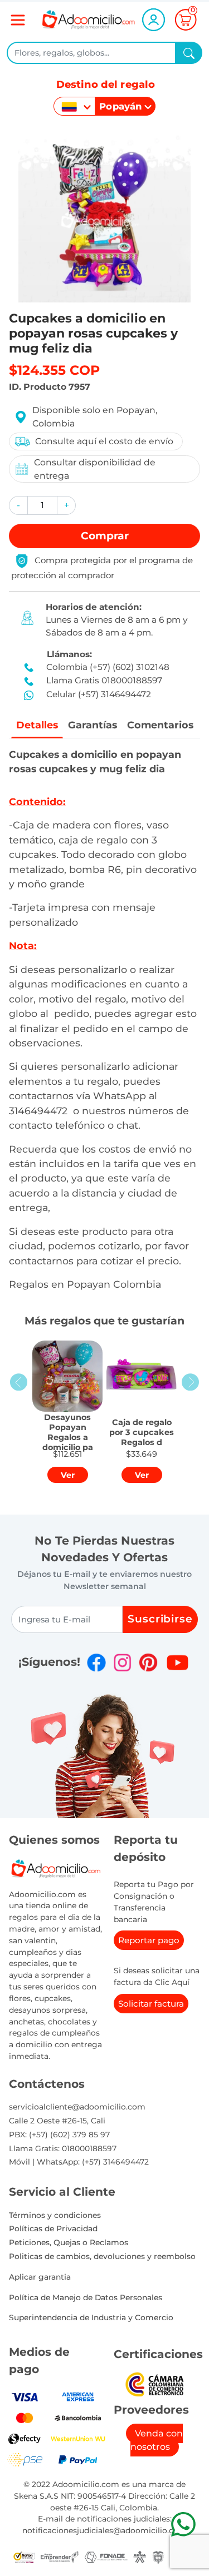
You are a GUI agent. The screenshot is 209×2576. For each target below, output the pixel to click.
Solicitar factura (151, 2004)
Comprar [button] (105, 536)
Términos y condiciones (55, 2215)
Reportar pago (149, 1940)
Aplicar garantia (40, 2277)
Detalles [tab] (37, 725)
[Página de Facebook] (96, 1662)
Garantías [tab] (93, 725)
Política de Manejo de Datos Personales (86, 2297)
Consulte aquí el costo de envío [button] (104, 441)
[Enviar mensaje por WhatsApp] (183, 2524)
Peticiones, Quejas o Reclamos (69, 2242)
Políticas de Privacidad (53, 2228)
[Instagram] (123, 1662)
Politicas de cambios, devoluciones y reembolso (102, 2256)
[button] (18, 505)
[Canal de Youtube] (178, 1662)
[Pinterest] (148, 1662)
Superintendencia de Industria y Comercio (91, 2317)
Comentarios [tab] (160, 725)
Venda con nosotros (157, 2440)
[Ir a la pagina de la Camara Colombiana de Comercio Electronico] (154, 2383)
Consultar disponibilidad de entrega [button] (95, 469)
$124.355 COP (54, 370)
